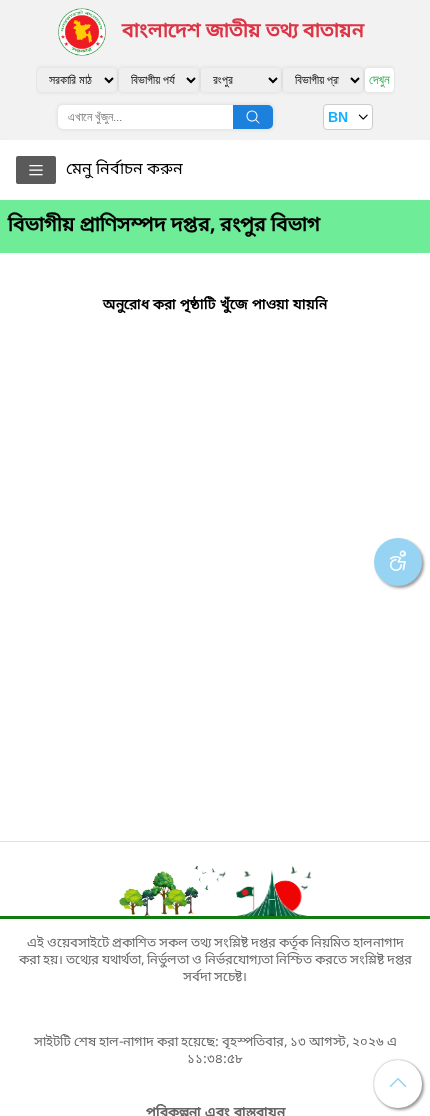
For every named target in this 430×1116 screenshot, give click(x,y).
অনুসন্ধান (253, 117)
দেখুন (379, 79)
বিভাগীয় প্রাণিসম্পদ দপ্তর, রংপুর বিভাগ (164, 226)
